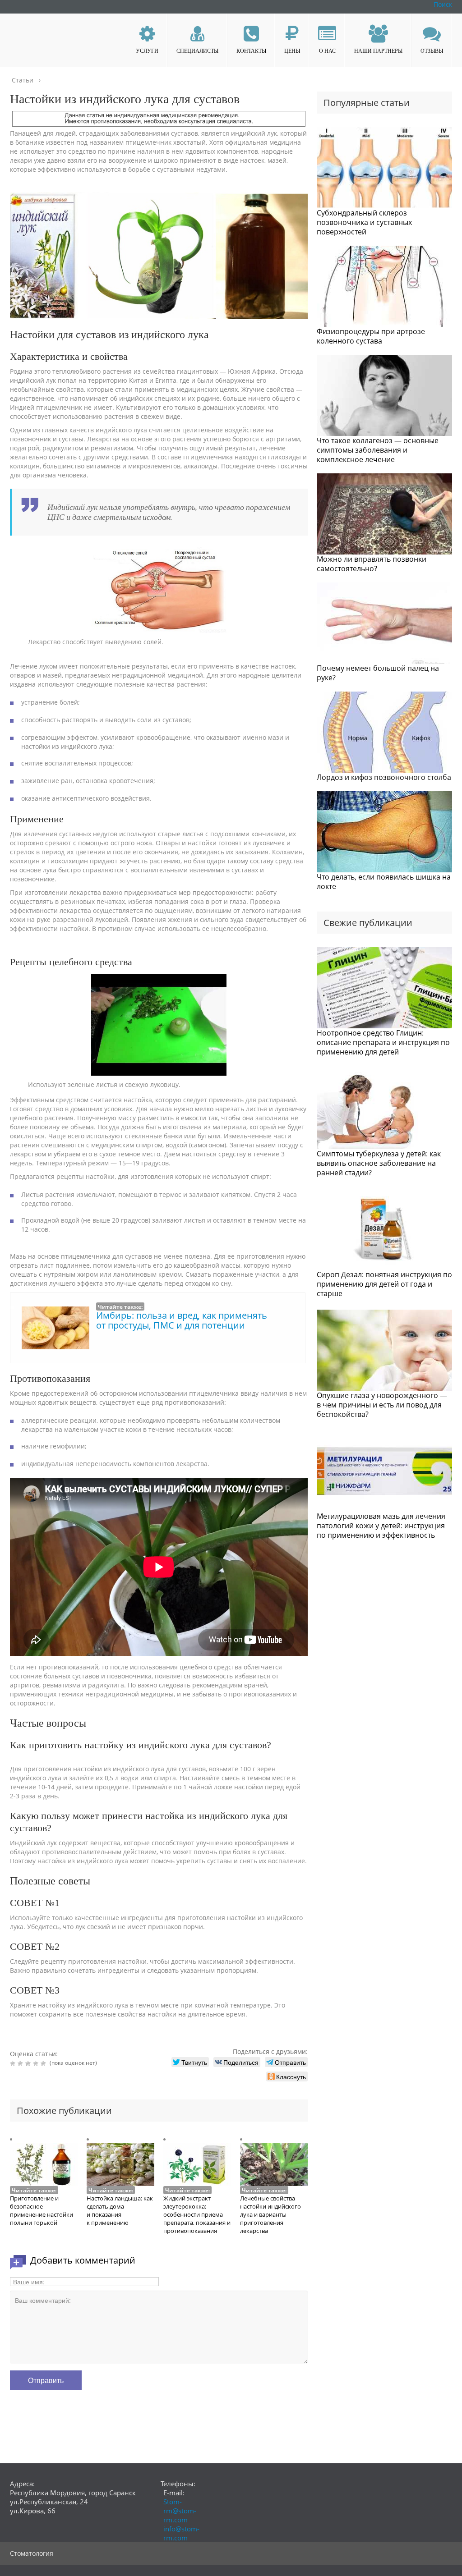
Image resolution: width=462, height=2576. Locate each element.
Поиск (443, 4)
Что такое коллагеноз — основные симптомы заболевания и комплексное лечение (378, 450)
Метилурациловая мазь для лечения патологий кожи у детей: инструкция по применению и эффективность (381, 1526)
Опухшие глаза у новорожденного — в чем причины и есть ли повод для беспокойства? (382, 1405)
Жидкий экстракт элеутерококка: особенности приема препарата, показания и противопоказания (197, 2214)
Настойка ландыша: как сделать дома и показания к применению (120, 2210)
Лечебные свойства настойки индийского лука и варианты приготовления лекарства (270, 2214)
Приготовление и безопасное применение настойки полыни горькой (42, 2210)
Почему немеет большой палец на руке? (378, 673)
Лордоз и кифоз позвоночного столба (384, 777)
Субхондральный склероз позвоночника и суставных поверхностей (364, 222)
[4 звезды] (37, 2063)
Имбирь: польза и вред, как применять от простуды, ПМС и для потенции (182, 1320)
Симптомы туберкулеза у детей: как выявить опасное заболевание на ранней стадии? (379, 1163)
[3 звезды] (29, 2063)
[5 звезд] (44, 2063)
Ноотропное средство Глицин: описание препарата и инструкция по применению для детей (383, 1042)
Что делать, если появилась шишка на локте (384, 882)
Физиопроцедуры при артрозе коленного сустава (371, 336)
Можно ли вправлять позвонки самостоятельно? (372, 564)
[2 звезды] (21, 2063)
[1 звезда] (14, 2063)
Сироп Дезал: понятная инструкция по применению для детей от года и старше (384, 1284)
